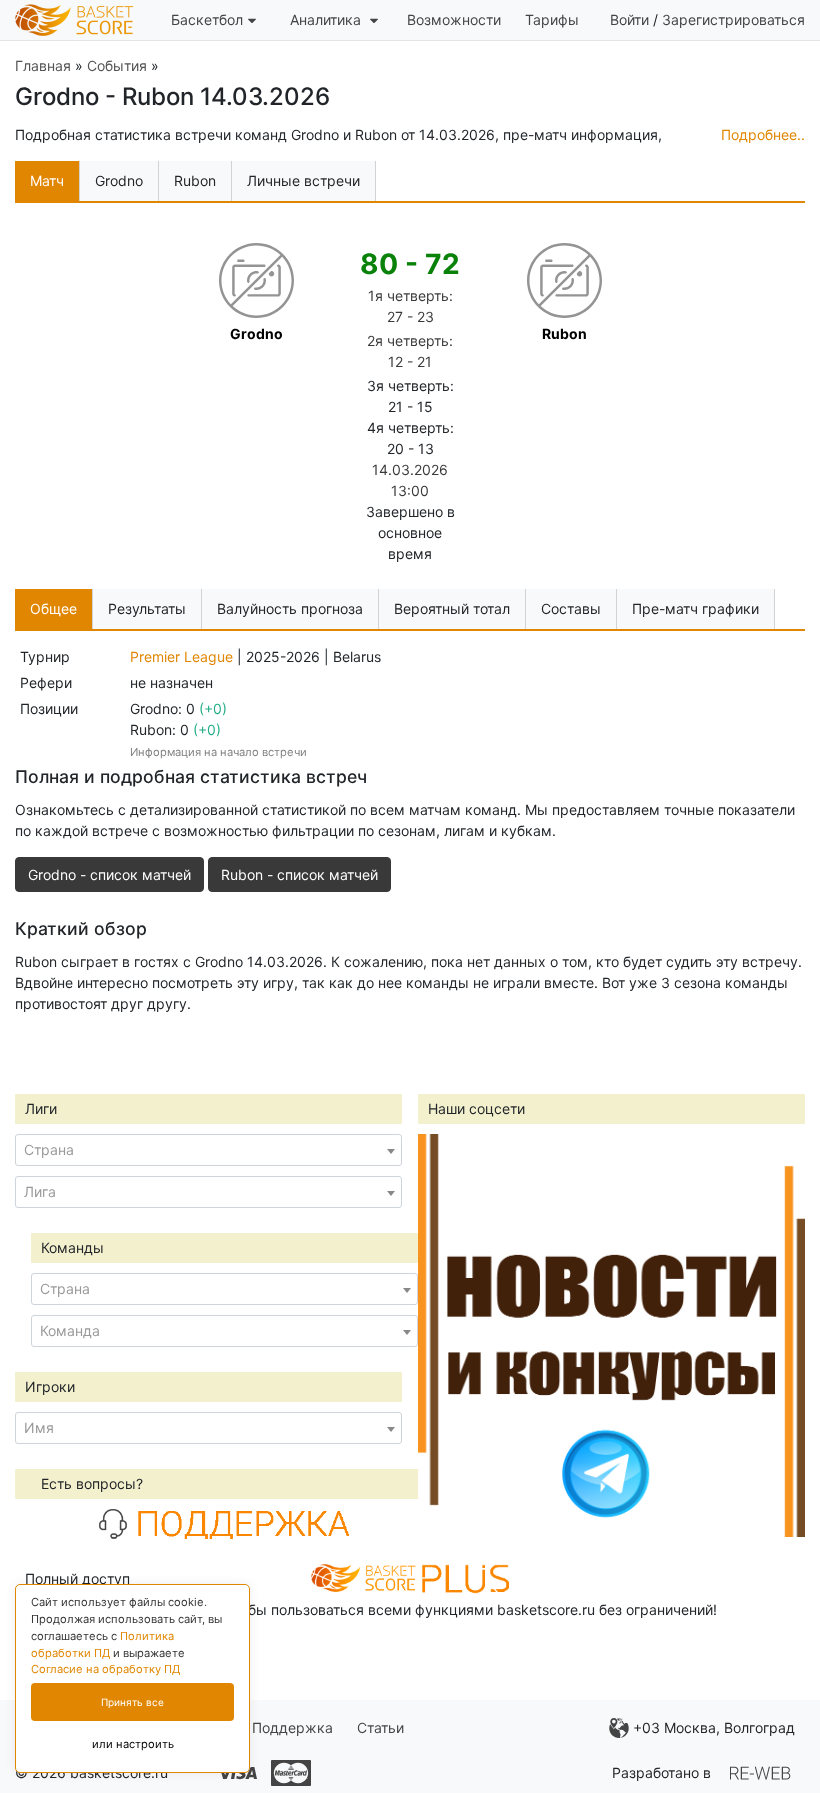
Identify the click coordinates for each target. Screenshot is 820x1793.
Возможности (454, 19)
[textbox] (208, 1150)
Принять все (132, 1702)
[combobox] (208, 1150)
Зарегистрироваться (733, 19)
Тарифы (552, 19)
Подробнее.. (763, 134)
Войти (629, 19)
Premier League (181, 656)
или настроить (133, 1744)
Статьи (380, 1727)
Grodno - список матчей (109, 874)
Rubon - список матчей (299, 874)
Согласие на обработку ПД (105, 1669)
